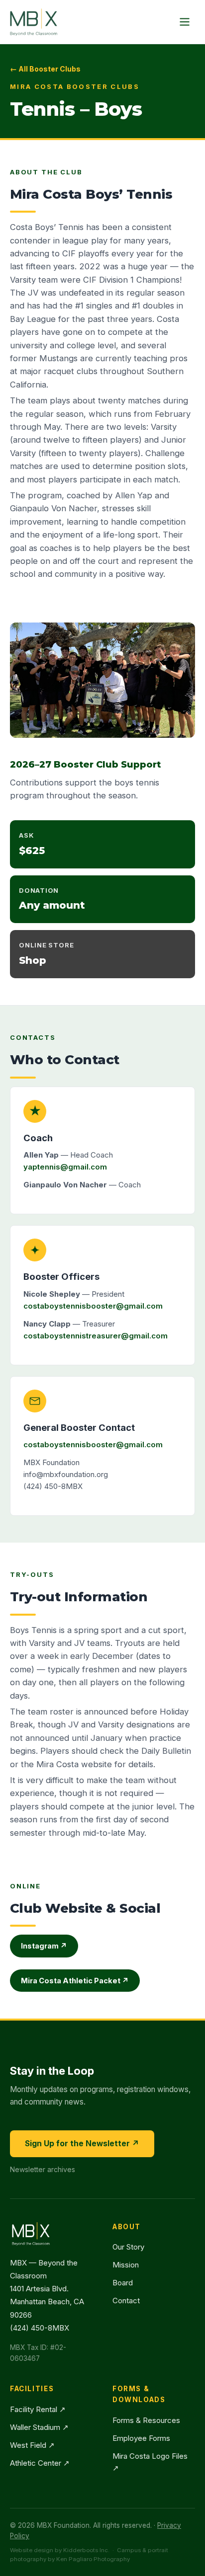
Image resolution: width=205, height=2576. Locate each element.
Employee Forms (141, 2438)
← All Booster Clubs (45, 69)
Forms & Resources (146, 2420)
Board (123, 2283)
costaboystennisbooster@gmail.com (93, 1306)
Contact (126, 2301)
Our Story (128, 2247)
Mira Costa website (74, 1764)
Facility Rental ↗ (38, 2409)
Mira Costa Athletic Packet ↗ (75, 1981)
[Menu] (185, 22)
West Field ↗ (32, 2445)
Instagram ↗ (44, 1946)
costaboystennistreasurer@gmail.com (96, 1336)
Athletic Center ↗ (40, 2463)
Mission (126, 2265)
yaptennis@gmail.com (65, 1167)
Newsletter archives (43, 2169)
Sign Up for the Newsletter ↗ (82, 2144)
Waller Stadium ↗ (39, 2427)
